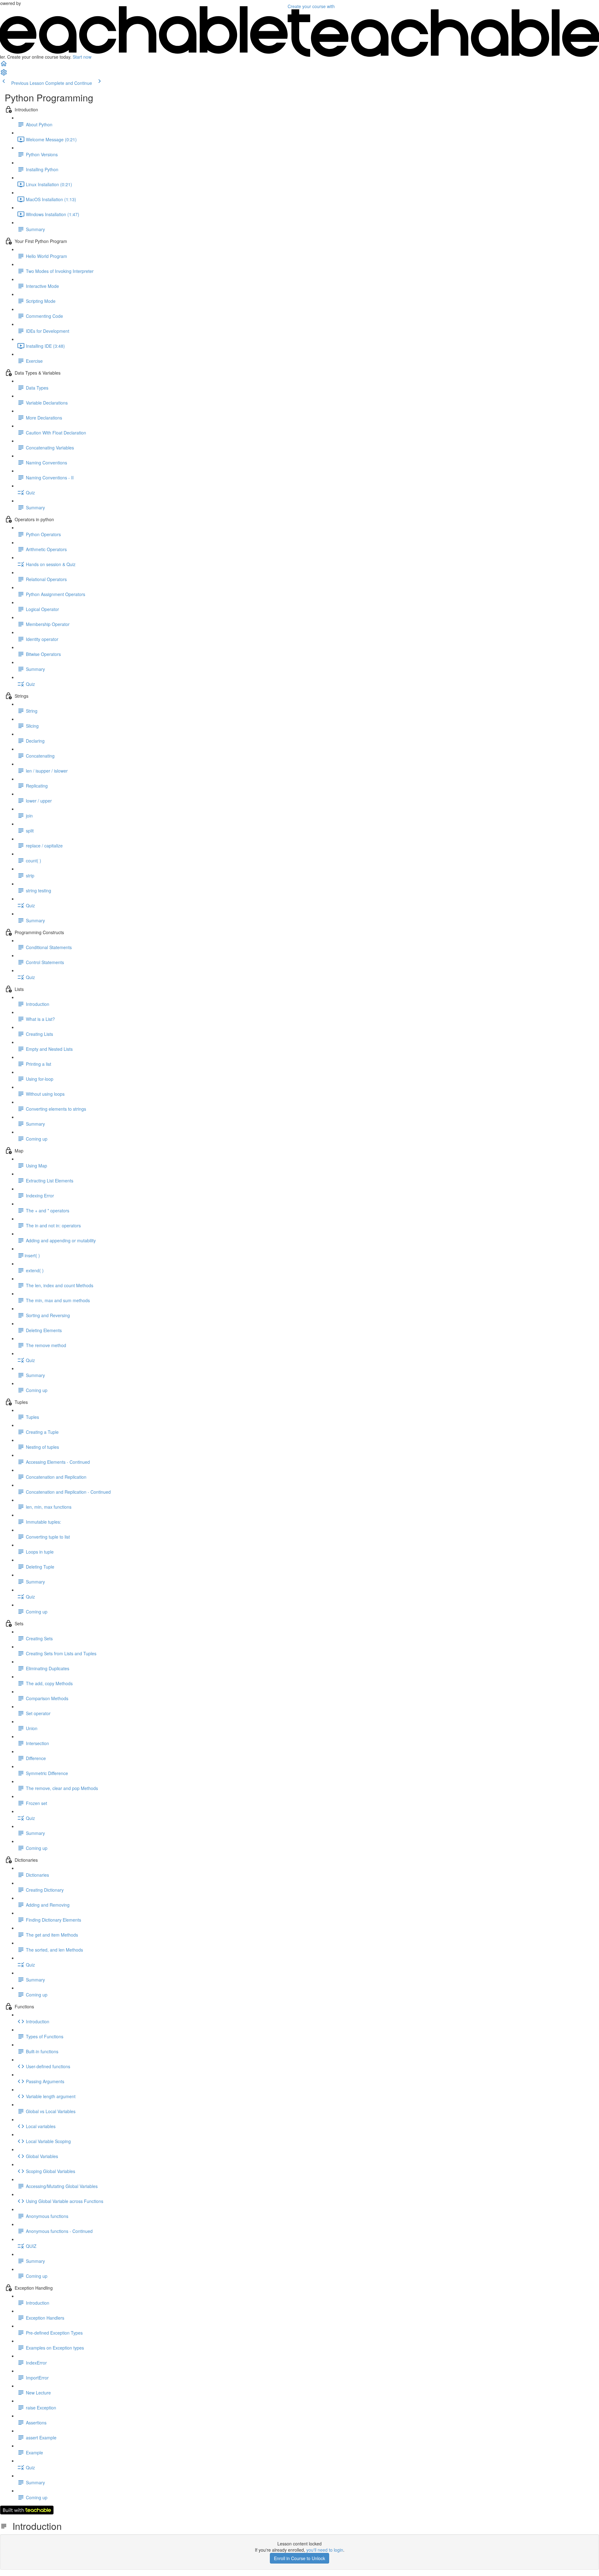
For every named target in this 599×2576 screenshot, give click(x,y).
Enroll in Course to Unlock (299, 2558)
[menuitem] (4, 74)
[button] (4, 65)
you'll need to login (325, 2550)
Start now (82, 57)
